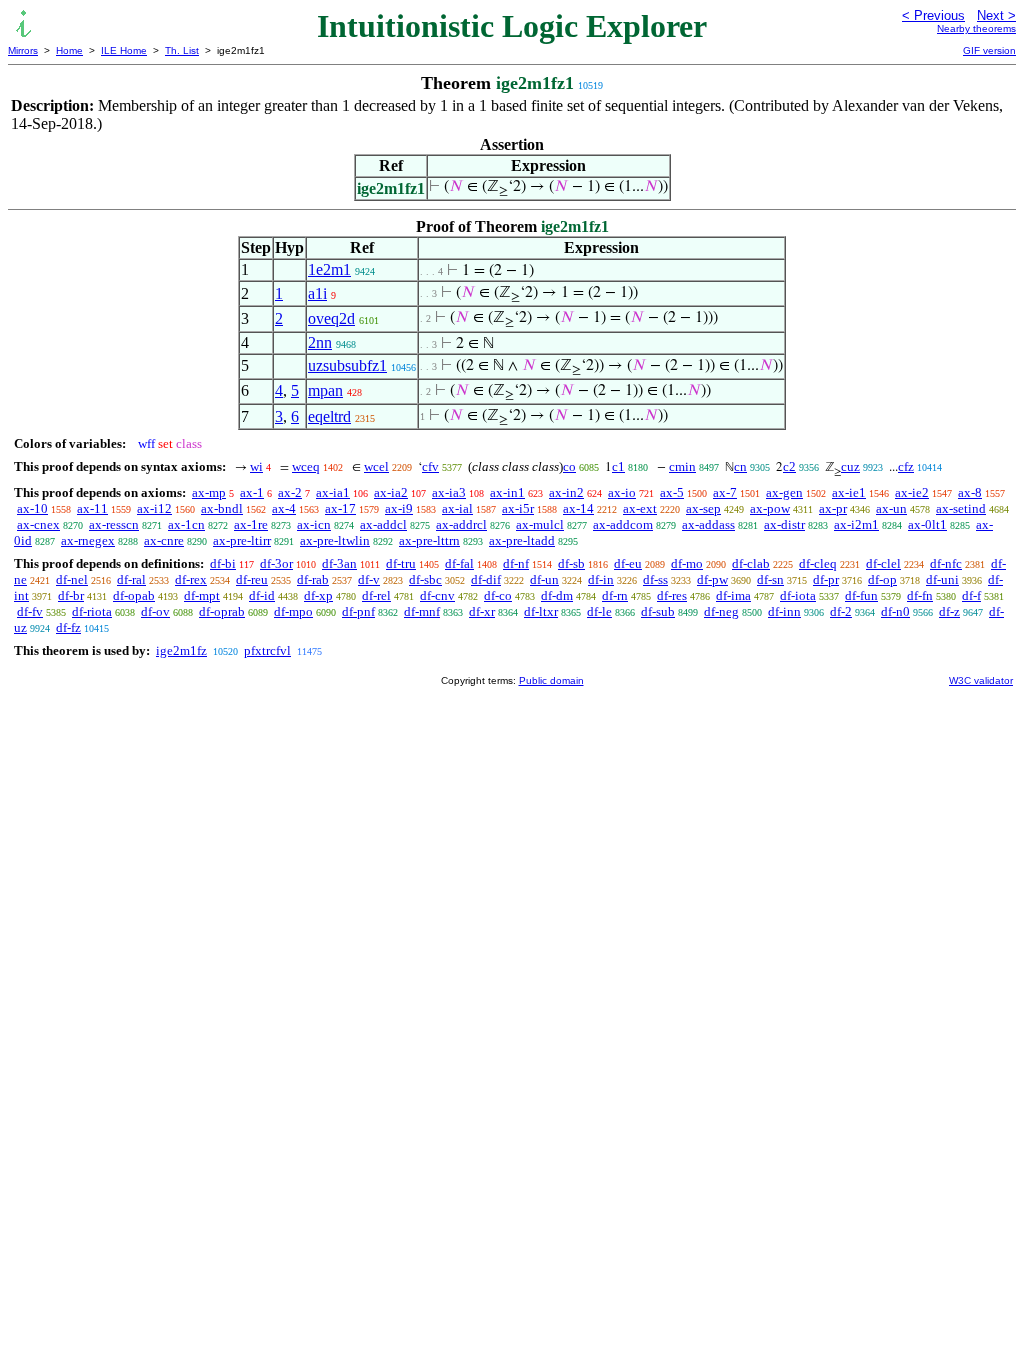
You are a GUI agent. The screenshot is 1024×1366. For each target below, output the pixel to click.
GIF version (989, 50)
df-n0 (895, 611)
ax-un (891, 508)
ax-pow (770, 508)
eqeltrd (329, 416)
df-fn (920, 595)
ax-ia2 (391, 492)
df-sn (770, 579)
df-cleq (818, 563)
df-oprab (222, 611)
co (569, 466)
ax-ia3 (449, 492)
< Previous (933, 15)
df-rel (376, 595)
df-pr (826, 579)
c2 (789, 466)
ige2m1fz (181, 650)
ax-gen (784, 492)
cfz (906, 466)
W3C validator (981, 680)
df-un (544, 579)
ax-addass (708, 524)
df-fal (459, 563)
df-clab (751, 563)
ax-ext (640, 508)
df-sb (571, 563)
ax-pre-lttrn (429, 540)
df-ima (733, 595)
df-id (262, 595)
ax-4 (284, 508)
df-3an (339, 563)
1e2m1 (329, 269)
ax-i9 (399, 508)
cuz (850, 466)
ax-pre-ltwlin (335, 540)
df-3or (276, 563)
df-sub (658, 611)
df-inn (784, 611)
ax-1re (251, 524)
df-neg (721, 611)
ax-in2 (566, 492)
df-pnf (358, 611)
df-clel (883, 563)
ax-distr (784, 524)
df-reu (252, 579)
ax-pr (833, 508)
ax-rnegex (88, 540)
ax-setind (961, 508)
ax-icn (314, 524)
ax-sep (703, 508)
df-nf (516, 563)
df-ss (655, 579)
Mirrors (23, 50)
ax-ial (457, 508)
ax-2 (290, 492)
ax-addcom (623, 524)
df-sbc (425, 579)
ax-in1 (507, 492)
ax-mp (209, 492)
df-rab (313, 579)
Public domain (551, 680)
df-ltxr (541, 611)
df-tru (401, 563)
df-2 (841, 611)
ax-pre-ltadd (522, 540)
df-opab (134, 595)
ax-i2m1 (856, 524)
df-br (71, 595)
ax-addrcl (461, 524)
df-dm (557, 595)
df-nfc (946, 563)
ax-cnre (164, 540)
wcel (376, 466)
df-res (672, 595)
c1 (618, 466)
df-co (498, 595)
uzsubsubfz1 (347, 365)
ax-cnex (38, 524)
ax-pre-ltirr (242, 540)
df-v (369, 579)
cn (740, 466)
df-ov (155, 611)
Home (69, 50)
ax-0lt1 (927, 524)
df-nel (72, 579)
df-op (882, 579)
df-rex (191, 579)
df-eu (628, 563)
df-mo (687, 563)
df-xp (318, 595)
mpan (325, 390)
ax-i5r (518, 508)
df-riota (92, 611)
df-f (971, 595)
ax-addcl (383, 524)
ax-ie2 (912, 492)
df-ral (131, 579)
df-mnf (422, 611)
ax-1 (252, 492)
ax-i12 (154, 508)
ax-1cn (186, 524)
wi (256, 466)
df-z (949, 611)
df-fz (68, 627)
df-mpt (202, 595)
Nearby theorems (976, 28)
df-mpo (293, 611)
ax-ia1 (333, 492)
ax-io (622, 492)
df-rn (615, 595)
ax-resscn (114, 524)
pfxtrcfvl (267, 650)
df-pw (712, 579)
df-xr (482, 611)
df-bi (223, 563)
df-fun (861, 595)
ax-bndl (222, 508)
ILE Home (124, 50)
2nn (320, 342)
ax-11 (92, 508)
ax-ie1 (849, 492)
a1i (317, 293)
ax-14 (578, 508)
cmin (682, 466)
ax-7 (725, 492)
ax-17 (340, 508)
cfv (430, 466)
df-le (599, 611)
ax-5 (672, 492)
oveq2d (331, 318)
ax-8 (970, 492)
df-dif (486, 579)
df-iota (798, 595)
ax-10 (32, 508)
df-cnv (437, 595)
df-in (601, 579)
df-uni (942, 579)
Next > (996, 15)
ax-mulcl (540, 524)
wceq (306, 466)
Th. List (182, 50)
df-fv (30, 611)
